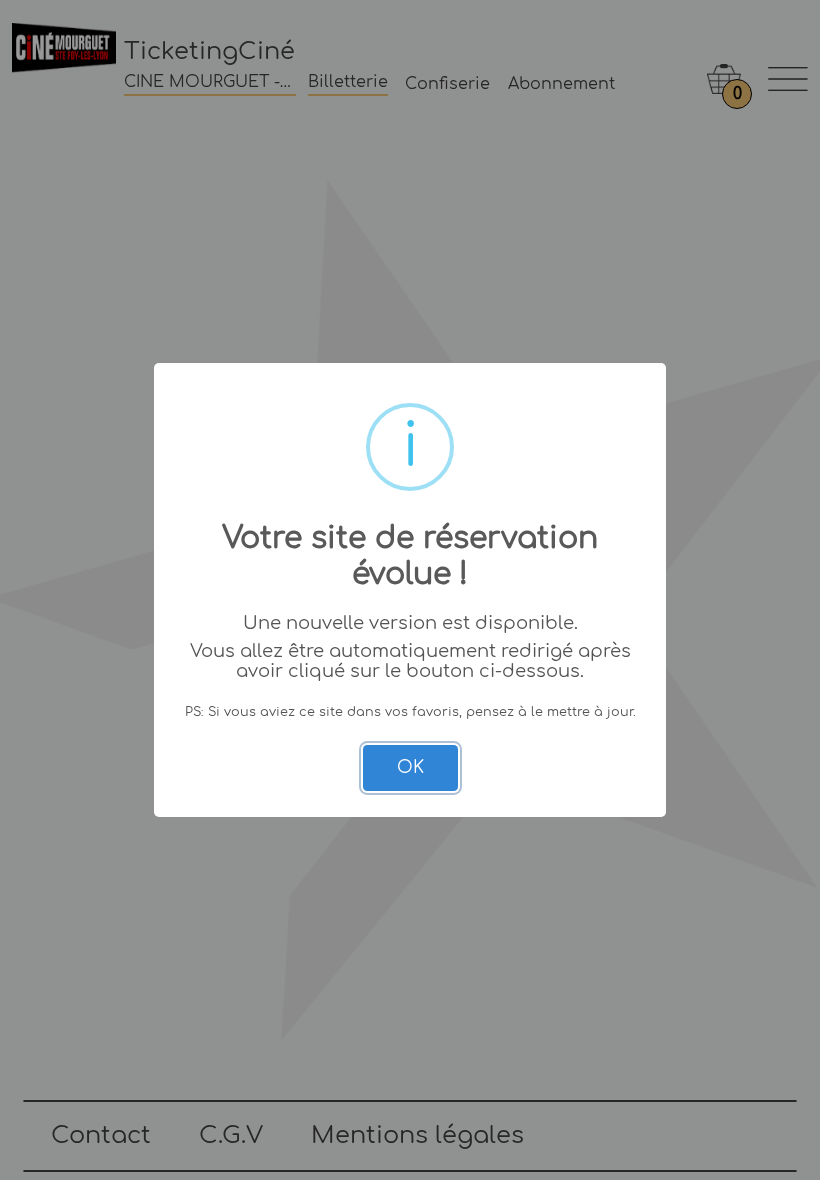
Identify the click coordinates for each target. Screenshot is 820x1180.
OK (410, 767)
